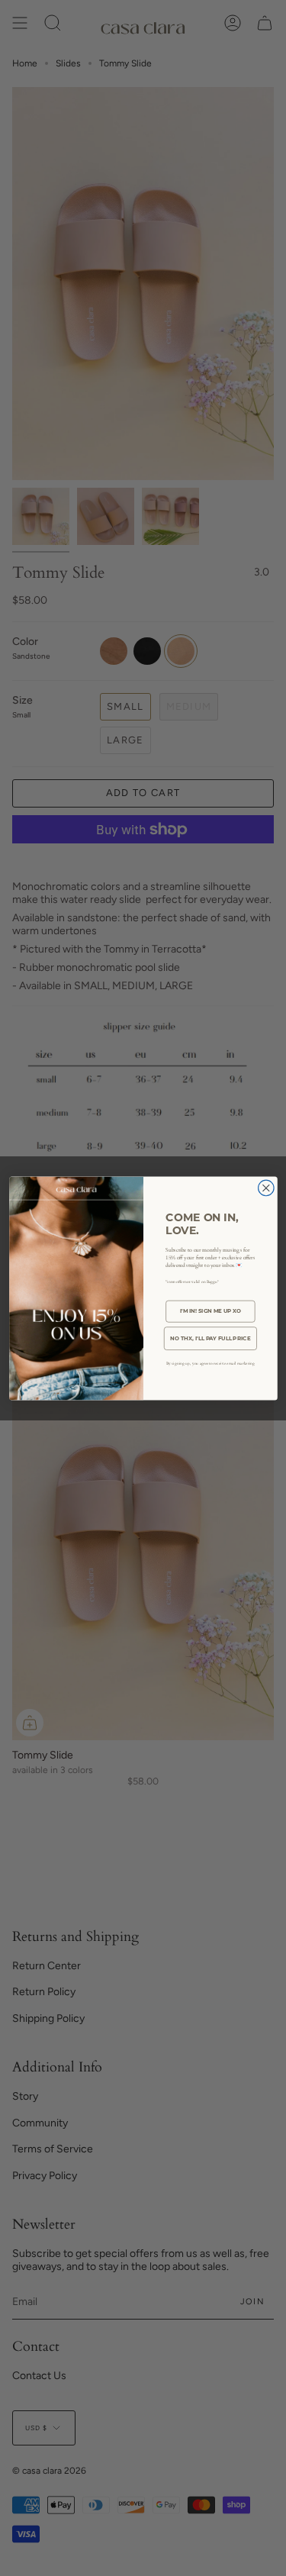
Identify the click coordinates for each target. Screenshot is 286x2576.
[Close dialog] (266, 1188)
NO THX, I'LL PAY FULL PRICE (210, 1338)
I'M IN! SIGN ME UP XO (210, 1311)
